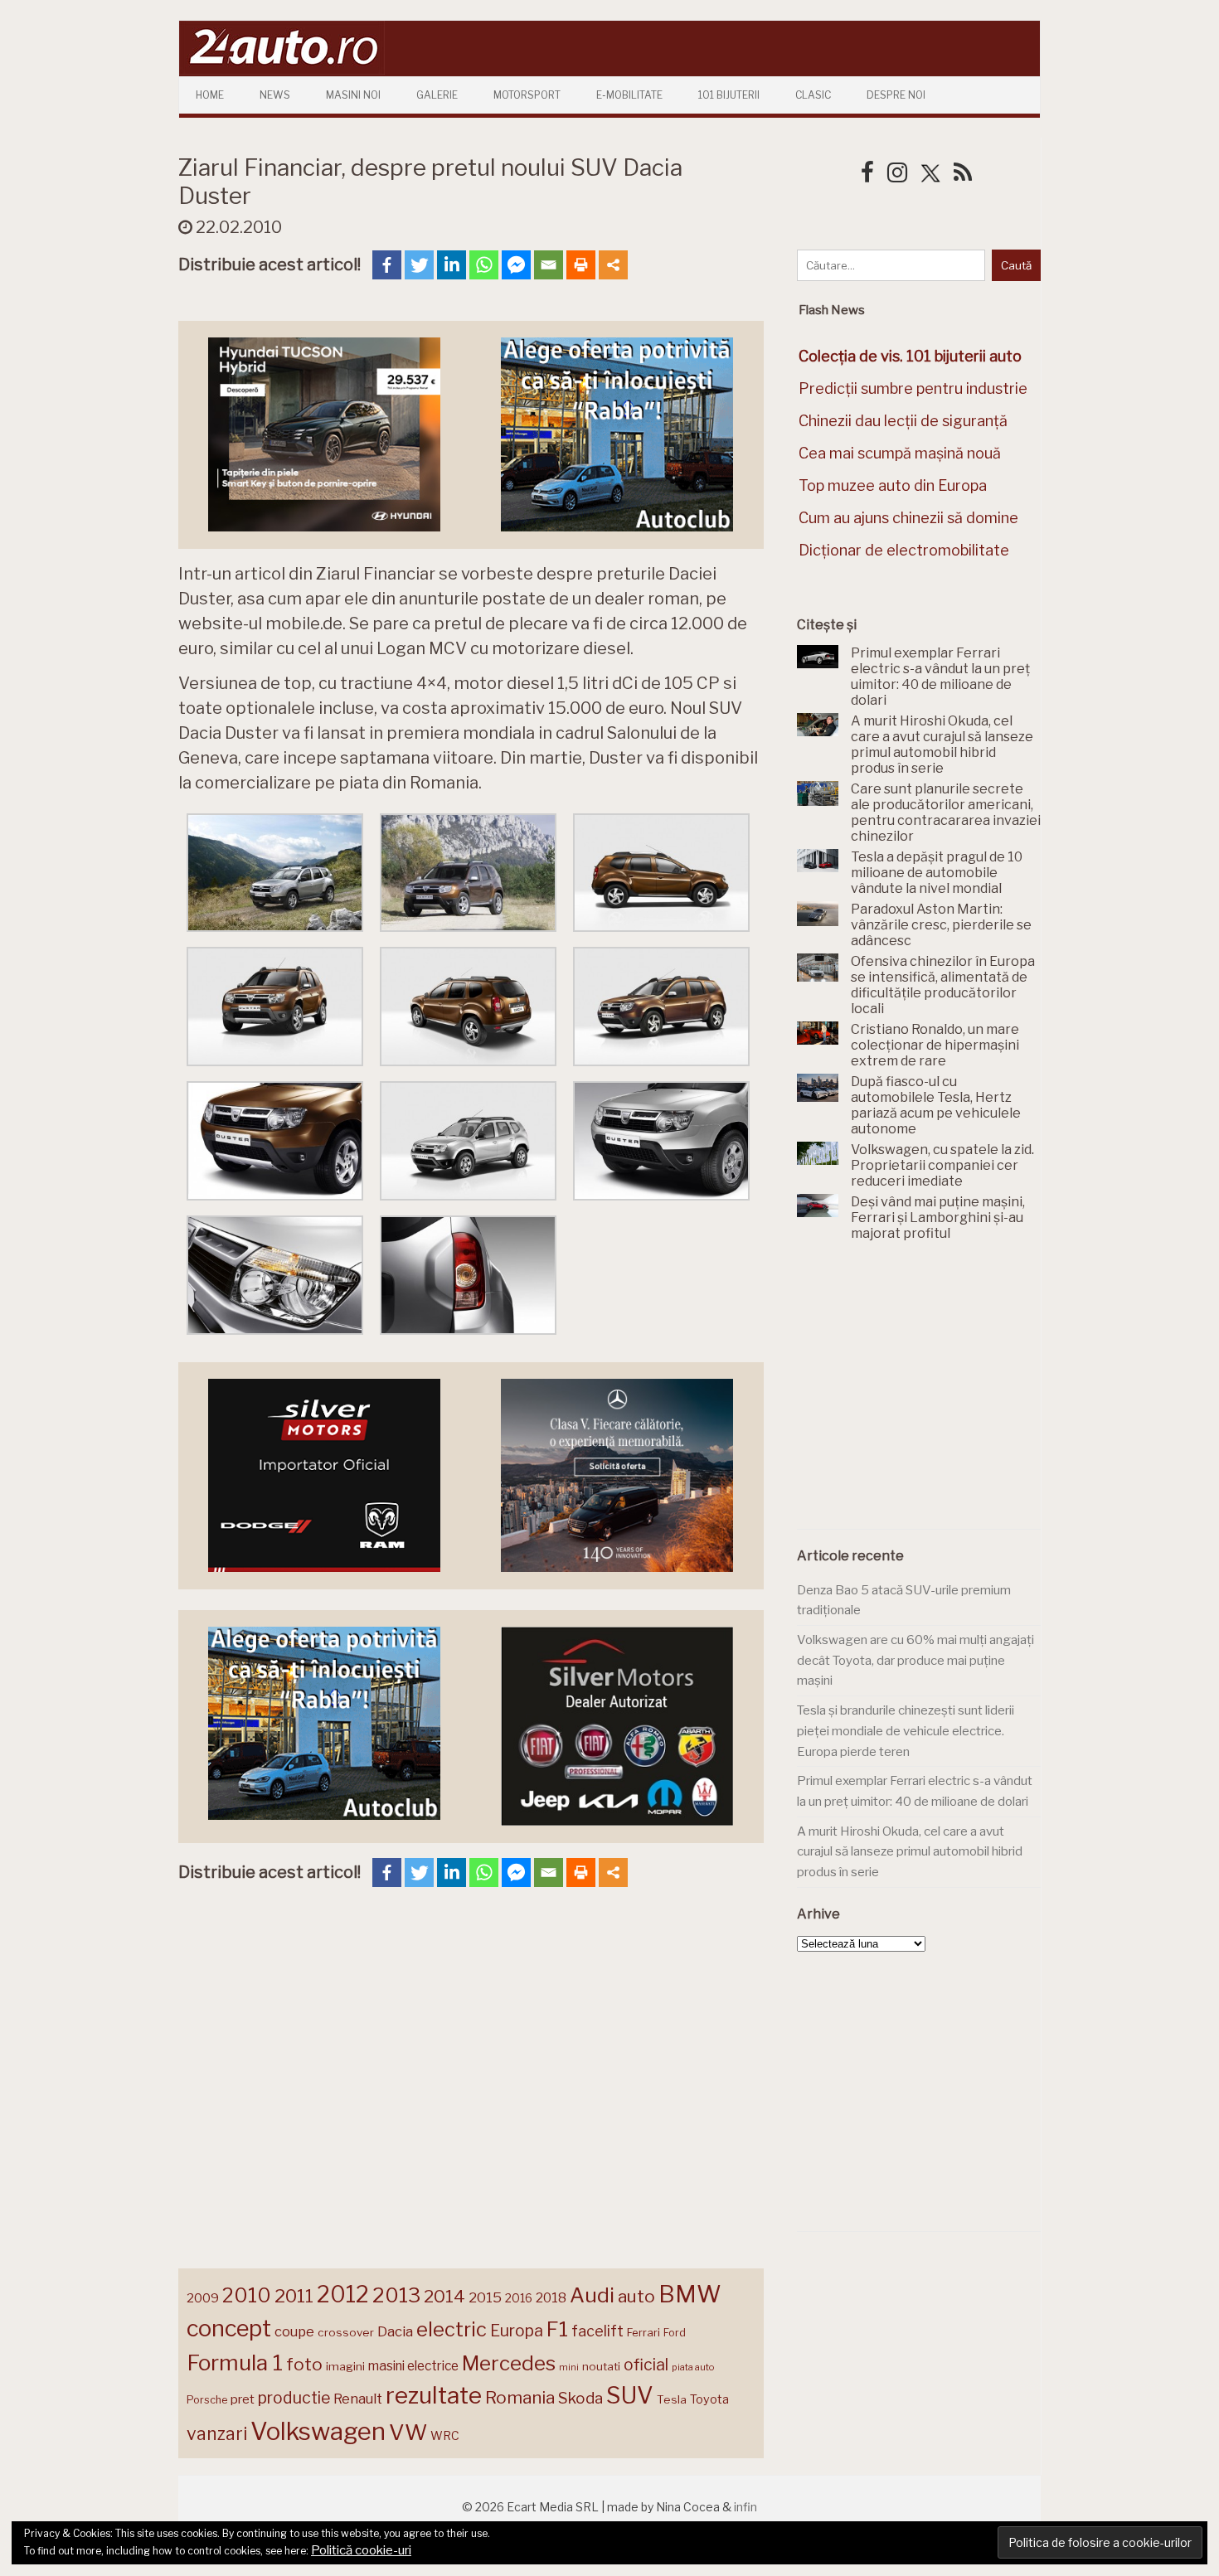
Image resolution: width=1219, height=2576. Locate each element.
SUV (630, 2395)
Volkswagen (318, 2431)
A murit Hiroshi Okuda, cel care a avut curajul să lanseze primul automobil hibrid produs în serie (910, 1852)
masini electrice (413, 2366)
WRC (445, 2435)
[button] (275, 876)
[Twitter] (419, 265)
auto (636, 2296)
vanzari (217, 2433)
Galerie (437, 95)
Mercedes (509, 2363)
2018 (551, 2298)
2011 (294, 2296)
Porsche (207, 2400)
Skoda (580, 2398)
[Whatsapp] (484, 265)
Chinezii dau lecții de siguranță (903, 421)
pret (243, 2399)
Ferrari (643, 2332)
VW (408, 2432)
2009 (203, 2298)
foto (304, 2364)
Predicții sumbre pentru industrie (913, 388)
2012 (343, 2295)
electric (452, 2329)
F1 (557, 2329)
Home (210, 95)
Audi (592, 2295)
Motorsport (527, 95)
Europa (517, 2331)
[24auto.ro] (282, 70)
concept (229, 2329)
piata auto (693, 2367)
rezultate (434, 2395)
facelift (597, 2331)
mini (569, 2367)
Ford (675, 2333)
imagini (345, 2366)
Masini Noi (353, 95)
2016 (519, 2298)
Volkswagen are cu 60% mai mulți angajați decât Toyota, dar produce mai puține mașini (915, 1660)
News (275, 95)
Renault (358, 2399)
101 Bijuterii (729, 95)
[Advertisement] (921, 1395)
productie (294, 2398)
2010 (247, 2295)
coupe (294, 2331)
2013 (396, 2295)
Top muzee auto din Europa (893, 485)
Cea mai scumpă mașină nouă (900, 453)
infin (745, 2507)
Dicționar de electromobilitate (904, 550)
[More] (613, 265)
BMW (690, 2294)
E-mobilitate (629, 95)
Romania (520, 2397)
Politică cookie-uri (361, 2550)
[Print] (581, 265)
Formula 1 (235, 2363)
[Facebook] (387, 265)
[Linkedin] (452, 265)
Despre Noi (896, 95)
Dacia (395, 2331)
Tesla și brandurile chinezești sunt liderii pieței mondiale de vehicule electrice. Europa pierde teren (906, 1731)
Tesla (672, 2399)
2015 (485, 2297)
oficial (646, 2365)
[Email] (549, 265)
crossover (346, 2332)
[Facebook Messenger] (516, 265)
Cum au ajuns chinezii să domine (908, 518)
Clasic (813, 95)
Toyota (709, 2399)
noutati (601, 2366)
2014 (444, 2296)
